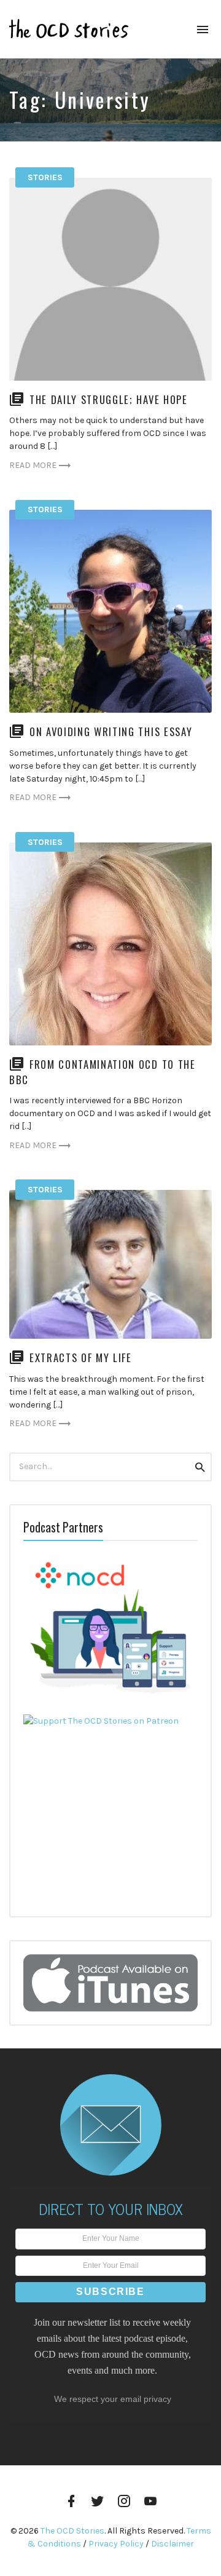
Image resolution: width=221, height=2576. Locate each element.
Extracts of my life (81, 1357)
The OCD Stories (72, 2531)
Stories (45, 177)
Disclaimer (173, 2544)
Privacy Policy (116, 2544)
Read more (33, 465)
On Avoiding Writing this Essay (111, 731)
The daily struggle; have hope (109, 399)
